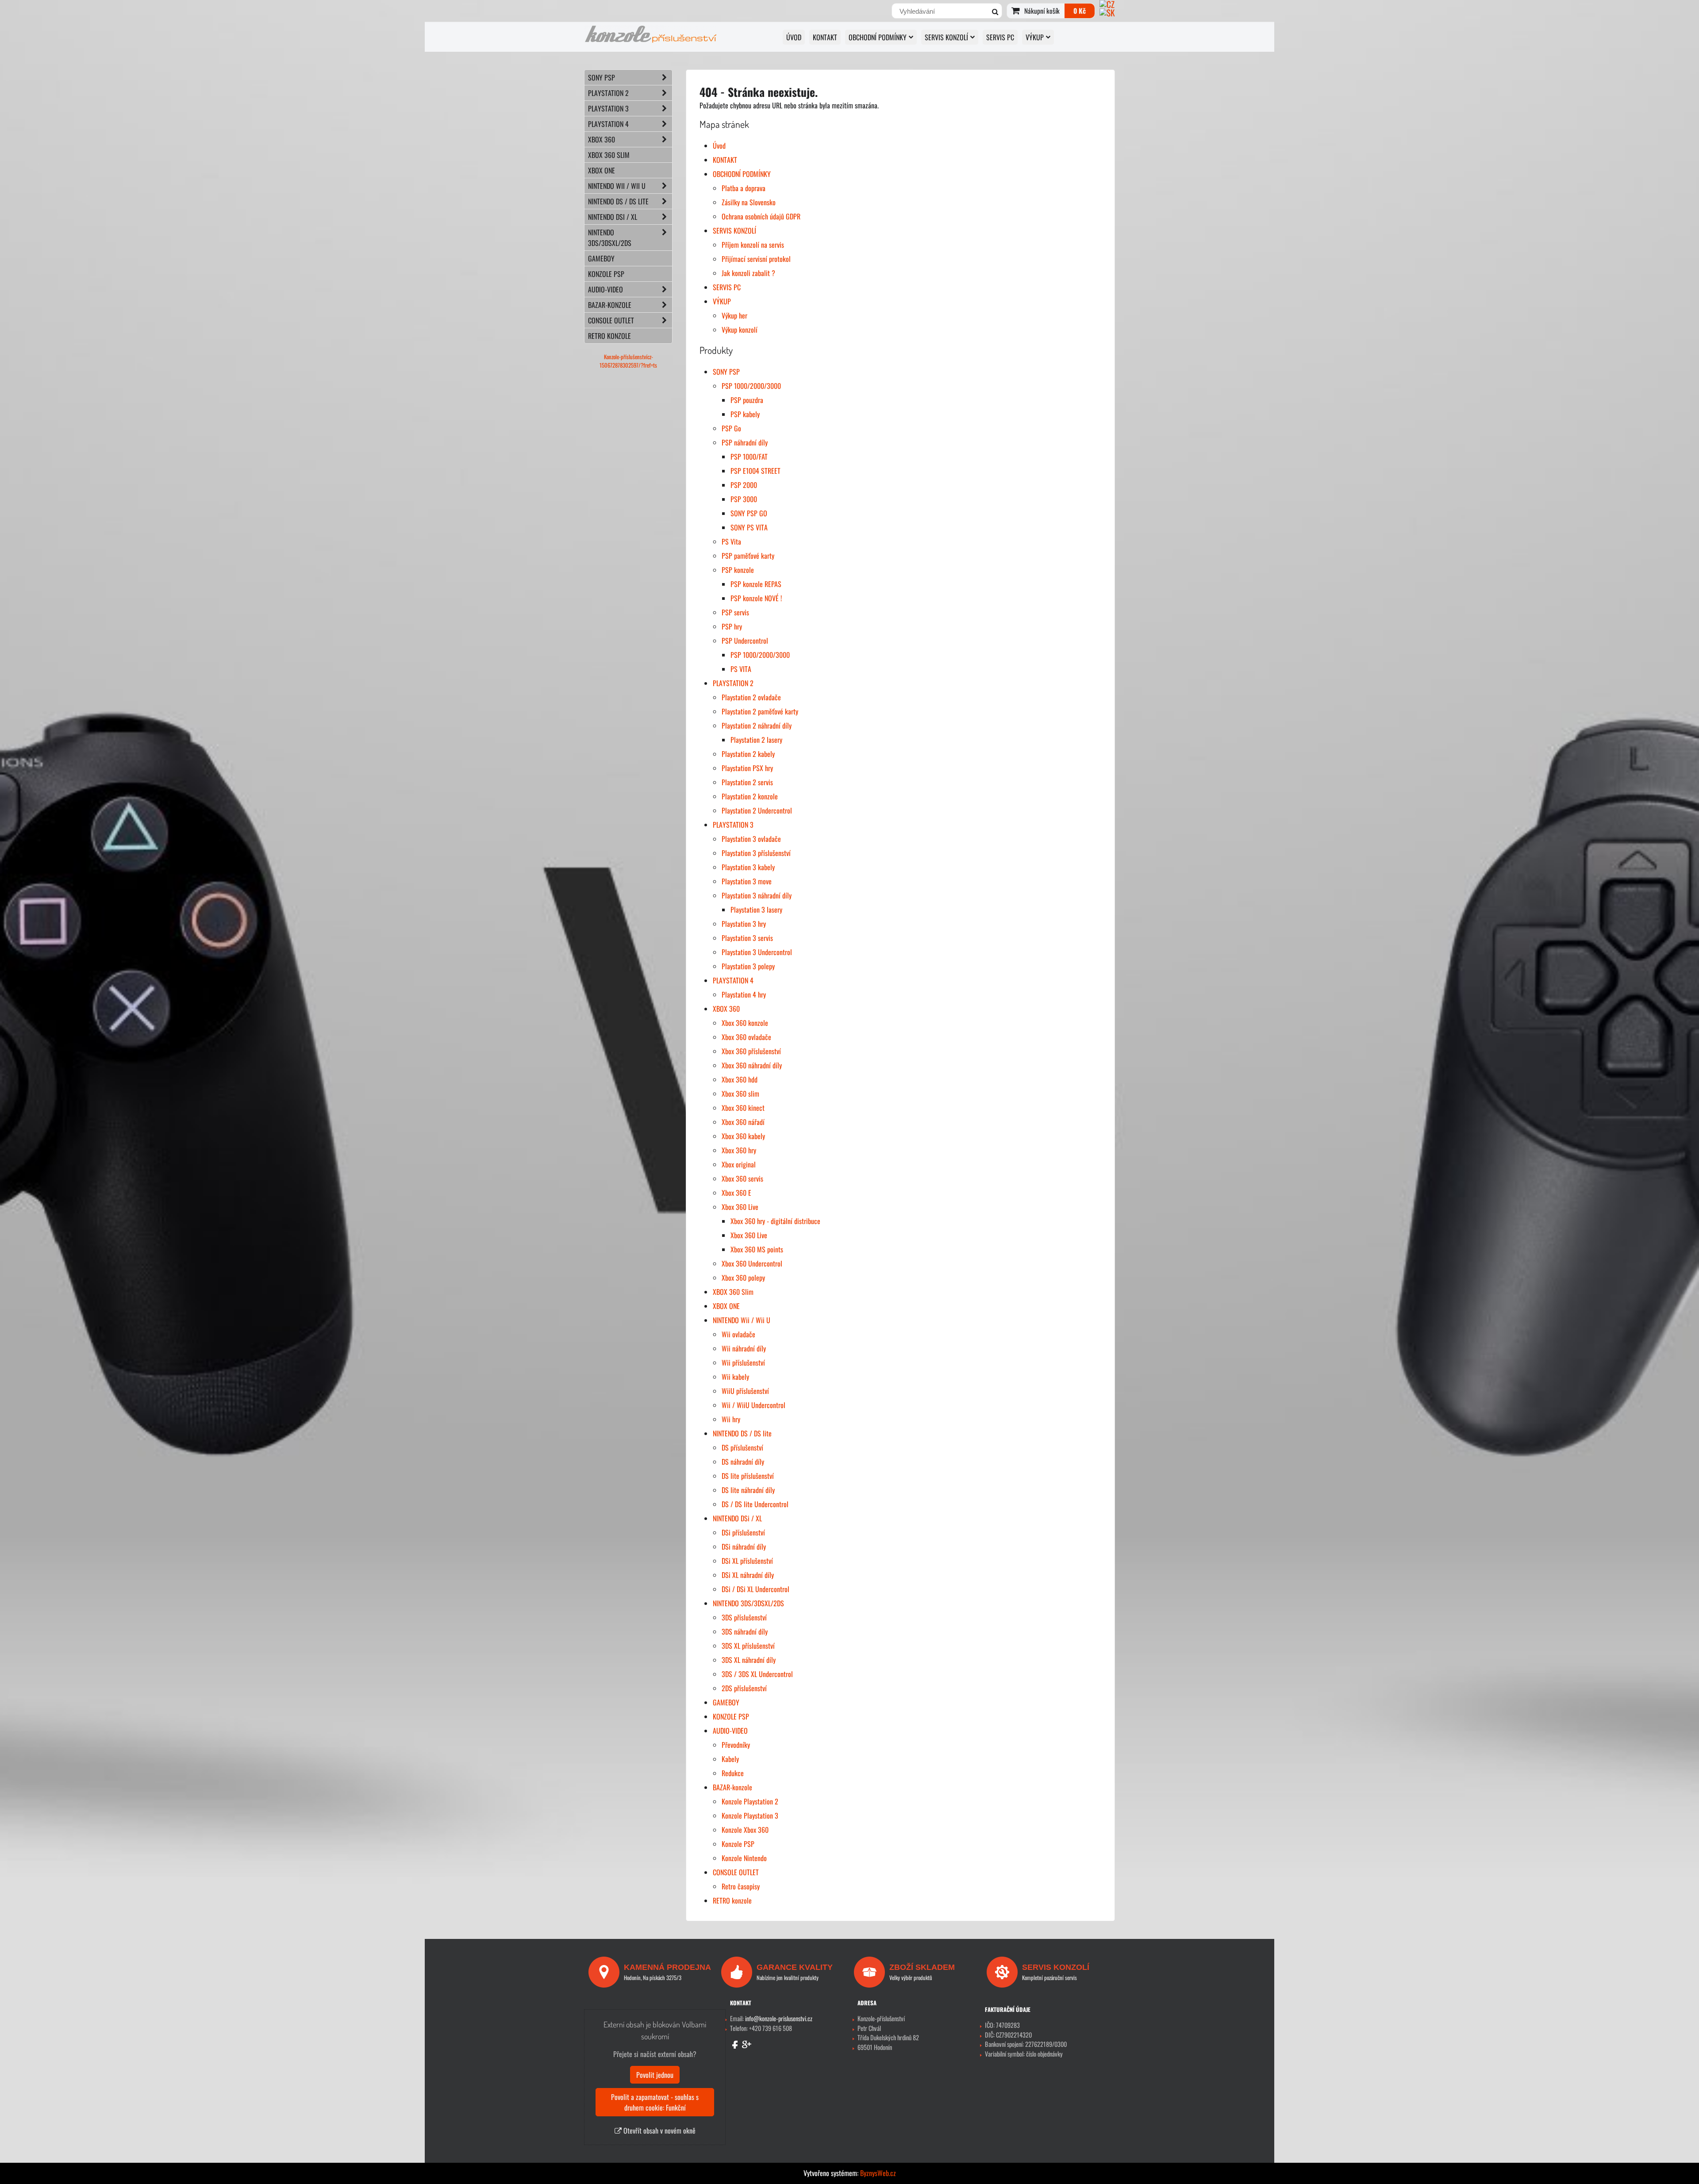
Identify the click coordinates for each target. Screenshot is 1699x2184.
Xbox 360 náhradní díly (752, 1065)
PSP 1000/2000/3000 (751, 386)
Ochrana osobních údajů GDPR (761, 216)
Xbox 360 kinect (743, 1108)
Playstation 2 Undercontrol (757, 810)
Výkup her (734, 315)
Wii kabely (735, 1377)
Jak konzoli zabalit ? (748, 273)
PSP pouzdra (747, 400)
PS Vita (731, 541)
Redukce (733, 1773)
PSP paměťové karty (748, 556)
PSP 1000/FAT (749, 457)
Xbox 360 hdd (740, 1079)
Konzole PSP (738, 1844)
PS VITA (741, 669)
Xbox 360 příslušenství (751, 1051)
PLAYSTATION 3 (733, 825)
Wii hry (731, 1419)
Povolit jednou (655, 2075)
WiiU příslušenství (745, 1391)
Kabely (730, 1759)
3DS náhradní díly (745, 1631)
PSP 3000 (744, 499)
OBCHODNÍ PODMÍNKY (878, 37)
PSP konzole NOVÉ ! (756, 598)
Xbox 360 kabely (743, 1136)
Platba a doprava (744, 188)
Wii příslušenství (743, 1363)
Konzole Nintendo (744, 1858)
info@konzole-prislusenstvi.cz (779, 2018)
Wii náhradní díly (744, 1348)
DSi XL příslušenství (747, 1561)
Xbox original (739, 1164)
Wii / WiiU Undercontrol (753, 1405)
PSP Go (731, 428)
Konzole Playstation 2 (750, 1801)
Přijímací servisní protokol (756, 259)
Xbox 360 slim (740, 1094)
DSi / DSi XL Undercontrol (755, 1589)
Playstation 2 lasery (756, 740)
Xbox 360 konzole (745, 1023)
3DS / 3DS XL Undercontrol (757, 1674)
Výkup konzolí (740, 330)
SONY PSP (726, 372)
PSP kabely (745, 414)
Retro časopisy (741, 1886)
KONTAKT (825, 37)
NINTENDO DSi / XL (737, 1518)
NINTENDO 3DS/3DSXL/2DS (748, 1603)
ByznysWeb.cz (878, 2173)
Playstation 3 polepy (748, 966)
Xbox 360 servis (742, 1178)
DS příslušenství (742, 1447)
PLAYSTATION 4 (733, 980)
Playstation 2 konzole (750, 796)
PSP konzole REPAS (756, 584)
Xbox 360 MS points (757, 1249)
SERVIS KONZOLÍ (946, 37)
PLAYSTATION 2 (733, 683)
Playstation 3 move (747, 881)
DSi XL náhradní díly (748, 1575)
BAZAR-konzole (732, 1787)
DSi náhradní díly (744, 1547)
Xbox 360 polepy (743, 1278)
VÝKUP (1035, 37)
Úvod (794, 37)
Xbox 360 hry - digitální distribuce (775, 1221)
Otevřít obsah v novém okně (659, 2130)
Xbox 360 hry (739, 1150)
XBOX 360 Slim (733, 1292)
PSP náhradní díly (745, 442)
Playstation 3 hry (744, 924)
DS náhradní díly (743, 1462)
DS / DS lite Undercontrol (755, 1504)
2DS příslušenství (744, 1688)
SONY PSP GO (749, 513)
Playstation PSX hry (747, 768)
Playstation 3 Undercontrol (757, 952)
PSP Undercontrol (745, 641)
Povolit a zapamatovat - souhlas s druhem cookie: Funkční (655, 2102)
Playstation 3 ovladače (751, 839)
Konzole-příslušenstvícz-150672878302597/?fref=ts (628, 361)
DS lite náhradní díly (748, 1490)
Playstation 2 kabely (748, 754)
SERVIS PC (1000, 37)
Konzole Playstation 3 (750, 1816)
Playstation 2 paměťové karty (760, 711)
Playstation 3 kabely (748, 867)
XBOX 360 (726, 1009)
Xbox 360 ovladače (746, 1037)
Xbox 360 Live (740, 1207)
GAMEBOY (726, 1702)
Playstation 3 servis (747, 938)
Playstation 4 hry (744, 994)
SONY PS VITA (749, 527)
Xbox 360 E (736, 1193)
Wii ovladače (738, 1334)
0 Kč (1080, 11)
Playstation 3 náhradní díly (757, 895)
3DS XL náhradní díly (749, 1660)
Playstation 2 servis (747, 782)
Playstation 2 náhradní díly (757, 725)
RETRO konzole (732, 1900)
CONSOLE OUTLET (736, 1872)
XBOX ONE (726, 1306)
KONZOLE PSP (731, 1716)
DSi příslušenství (743, 1532)
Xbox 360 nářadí (743, 1122)
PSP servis (735, 612)
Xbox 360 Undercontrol (752, 1263)
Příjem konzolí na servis (753, 245)
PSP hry (732, 626)
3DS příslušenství (744, 1617)
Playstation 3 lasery (756, 910)
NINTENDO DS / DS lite (742, 1433)
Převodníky (736, 1745)
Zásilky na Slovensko (749, 202)
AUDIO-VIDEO (730, 1731)
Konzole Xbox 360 (745, 1830)
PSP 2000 (744, 485)
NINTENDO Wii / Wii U (742, 1320)
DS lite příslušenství (748, 1476)
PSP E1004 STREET (755, 471)
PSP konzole (738, 570)
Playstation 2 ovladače (751, 697)
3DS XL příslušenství (748, 1646)
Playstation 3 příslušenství (756, 853)
